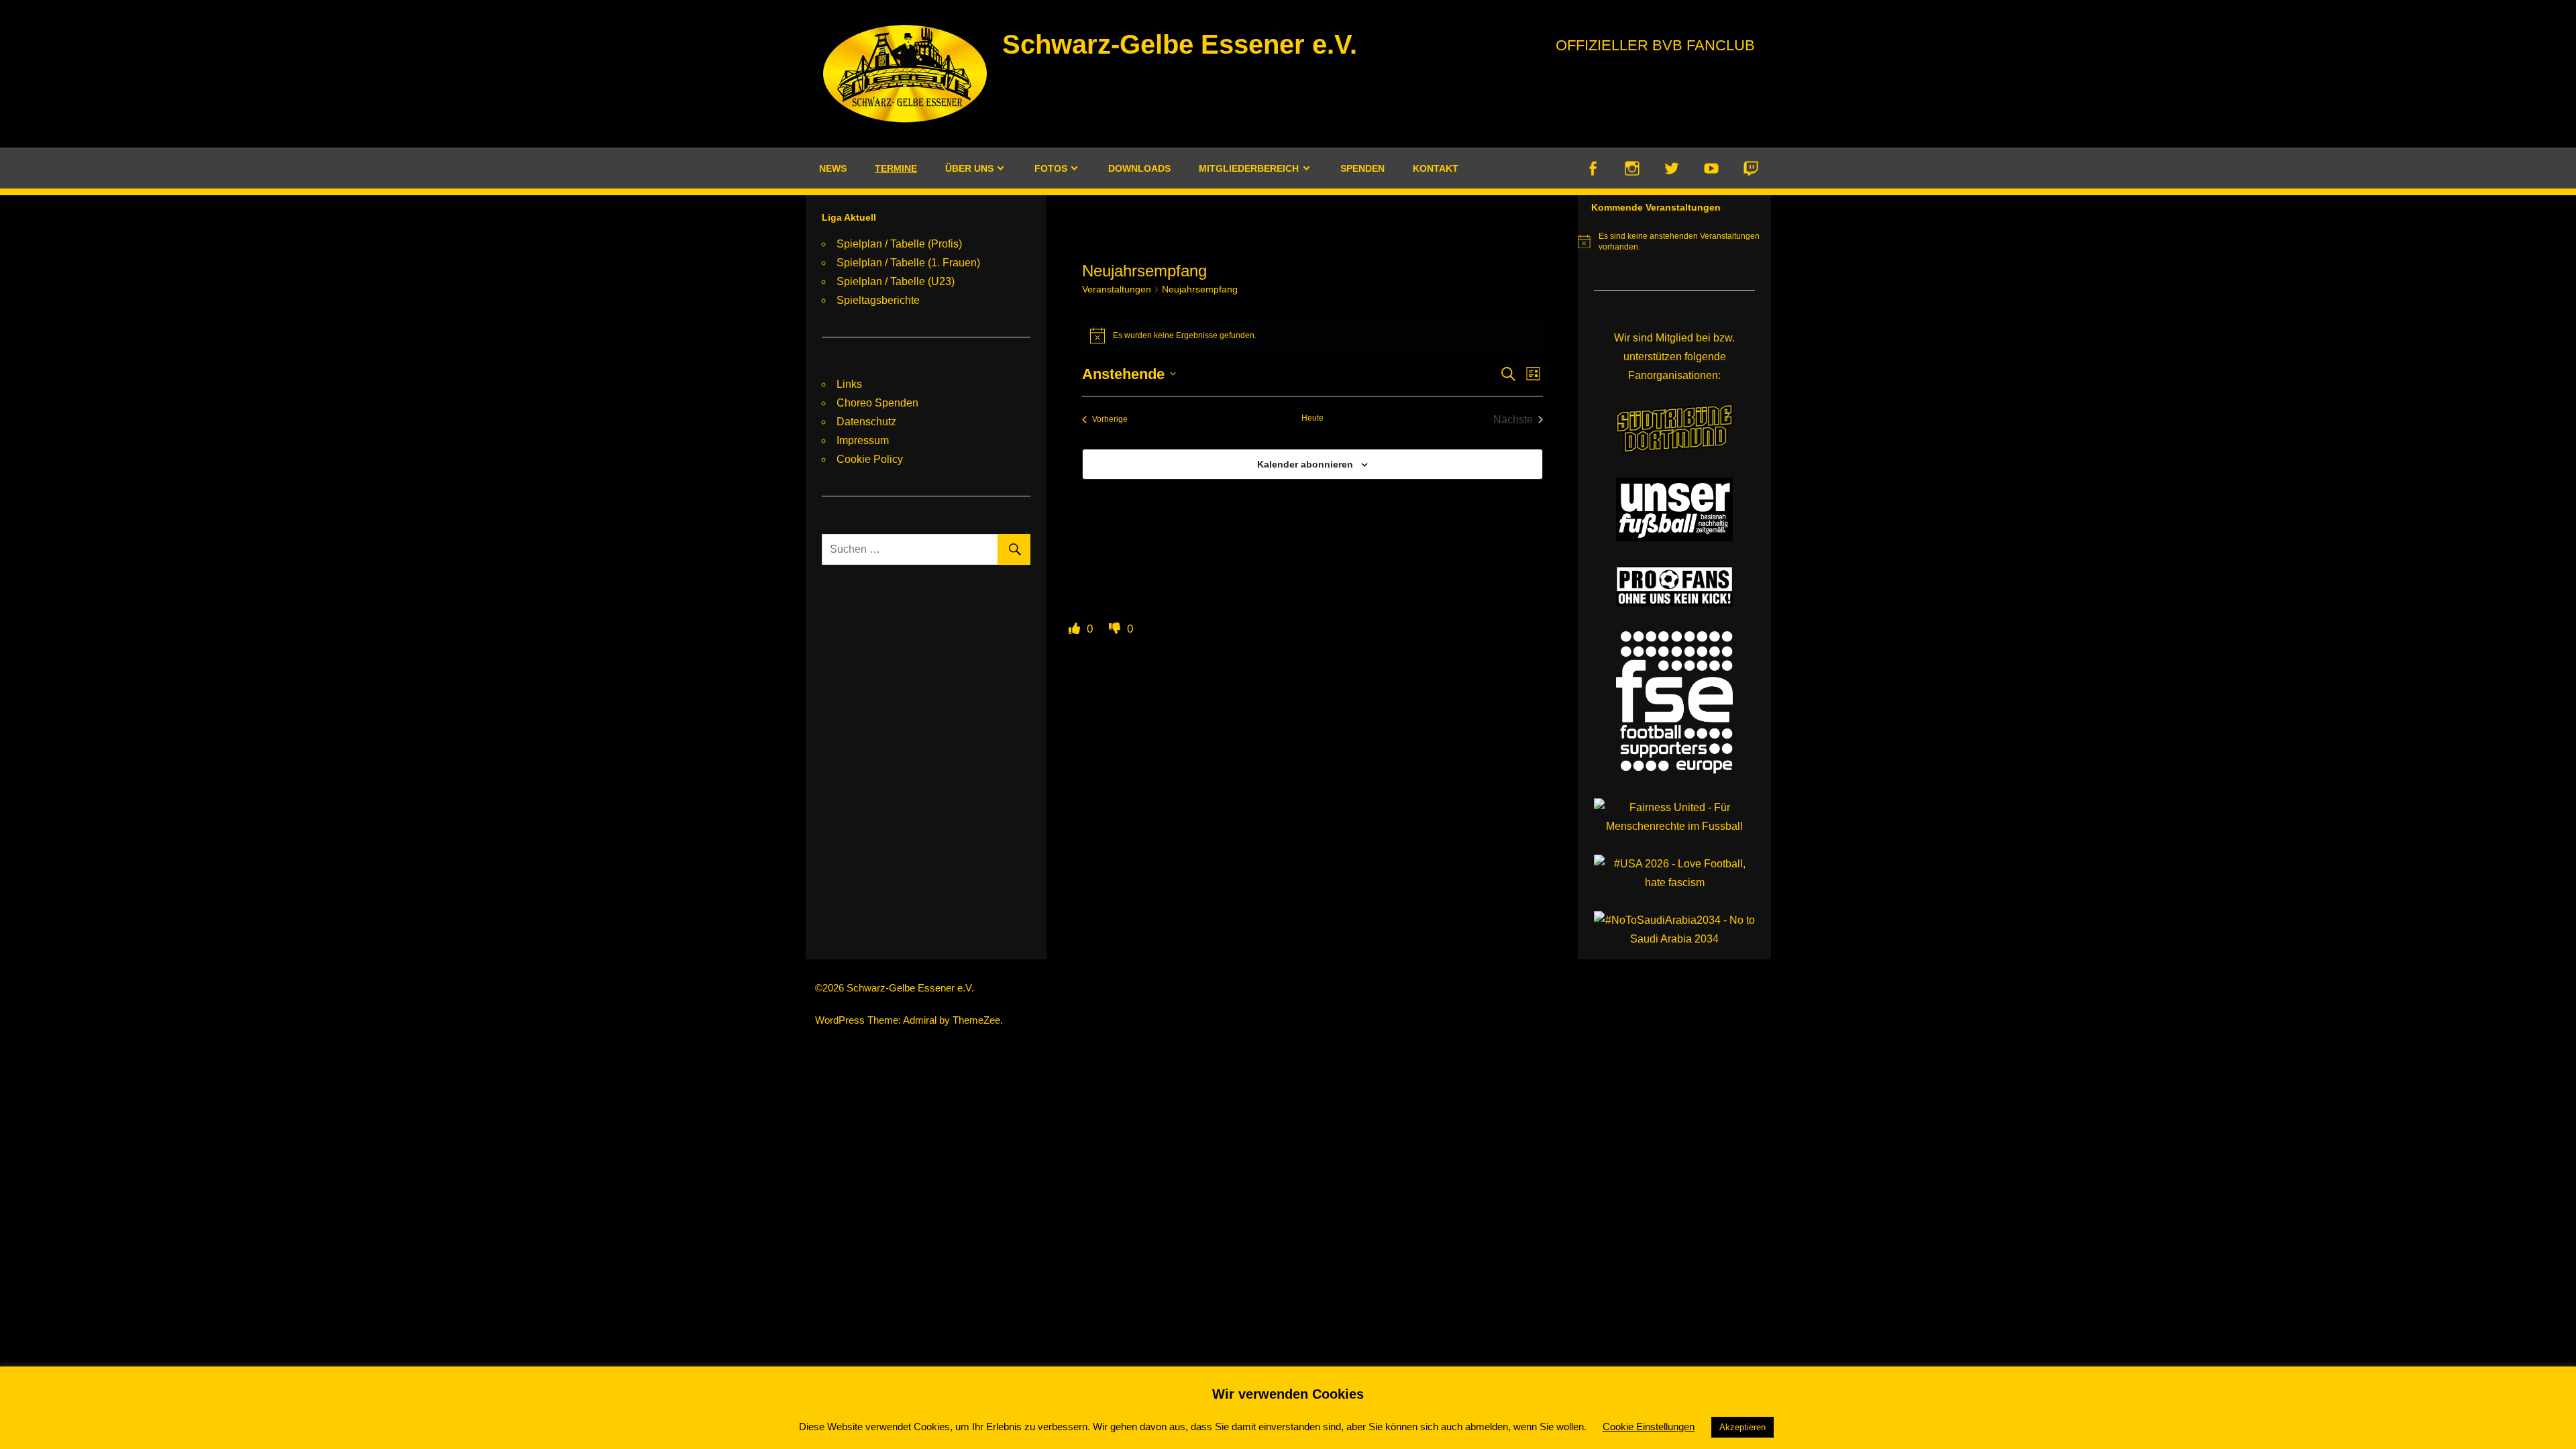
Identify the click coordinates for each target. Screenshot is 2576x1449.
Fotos (1051, 168)
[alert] (1312, 335)
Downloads (1139, 168)
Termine (896, 168)
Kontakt (1436, 168)
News (833, 168)
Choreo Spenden (877, 403)
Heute (1312, 418)
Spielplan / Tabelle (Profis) (899, 244)
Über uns (969, 168)
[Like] (1076, 629)
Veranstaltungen (1117, 289)
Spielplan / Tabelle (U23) (896, 281)
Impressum (863, 440)
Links (849, 384)
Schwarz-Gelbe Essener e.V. (1180, 44)
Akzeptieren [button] (1742, 1427)
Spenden (1362, 168)
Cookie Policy (870, 459)
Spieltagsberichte (878, 300)
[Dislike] (1116, 629)
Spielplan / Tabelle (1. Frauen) (908, 263)
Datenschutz (866, 422)
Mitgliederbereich (1249, 168)
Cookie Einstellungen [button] (1649, 1427)
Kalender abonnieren (1305, 464)
